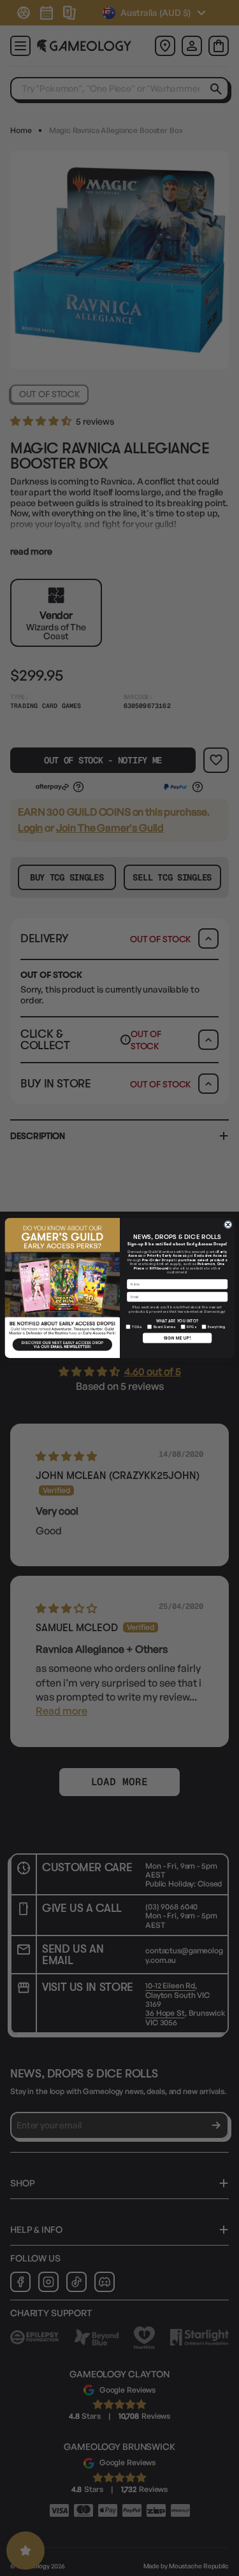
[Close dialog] (228, 1225)
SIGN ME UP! (177, 1338)
